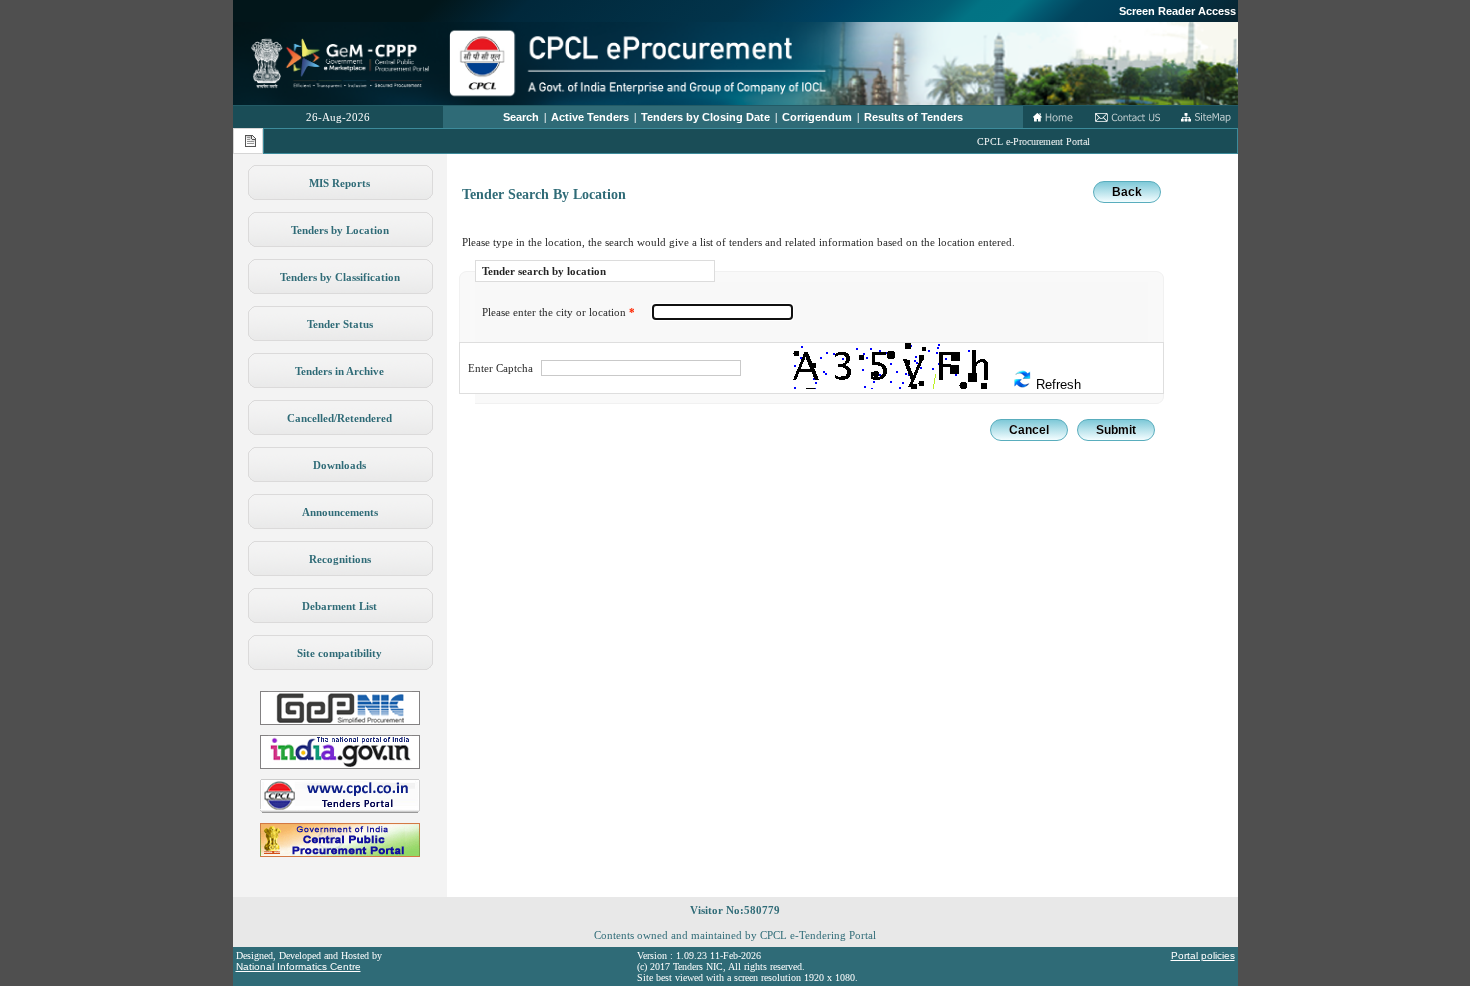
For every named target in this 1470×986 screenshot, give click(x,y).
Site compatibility (339, 653)
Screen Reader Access (1177, 11)
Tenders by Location (340, 230)
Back (1127, 192)
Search (521, 117)
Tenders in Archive (339, 371)
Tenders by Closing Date (705, 117)
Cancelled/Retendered (339, 418)
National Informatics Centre (298, 966)
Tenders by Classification (340, 277)
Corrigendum (817, 117)
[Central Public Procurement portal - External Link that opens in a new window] (340, 853)
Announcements (340, 512)
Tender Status (340, 324)
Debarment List (339, 606)
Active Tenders (590, 117)
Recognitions (340, 559)
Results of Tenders (913, 117)
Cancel (1029, 430)
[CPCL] (340, 809)
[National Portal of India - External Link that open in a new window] (340, 765)
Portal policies (1203, 955)
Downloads (339, 465)
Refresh (1056, 384)
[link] (340, 721)
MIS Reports (339, 183)
